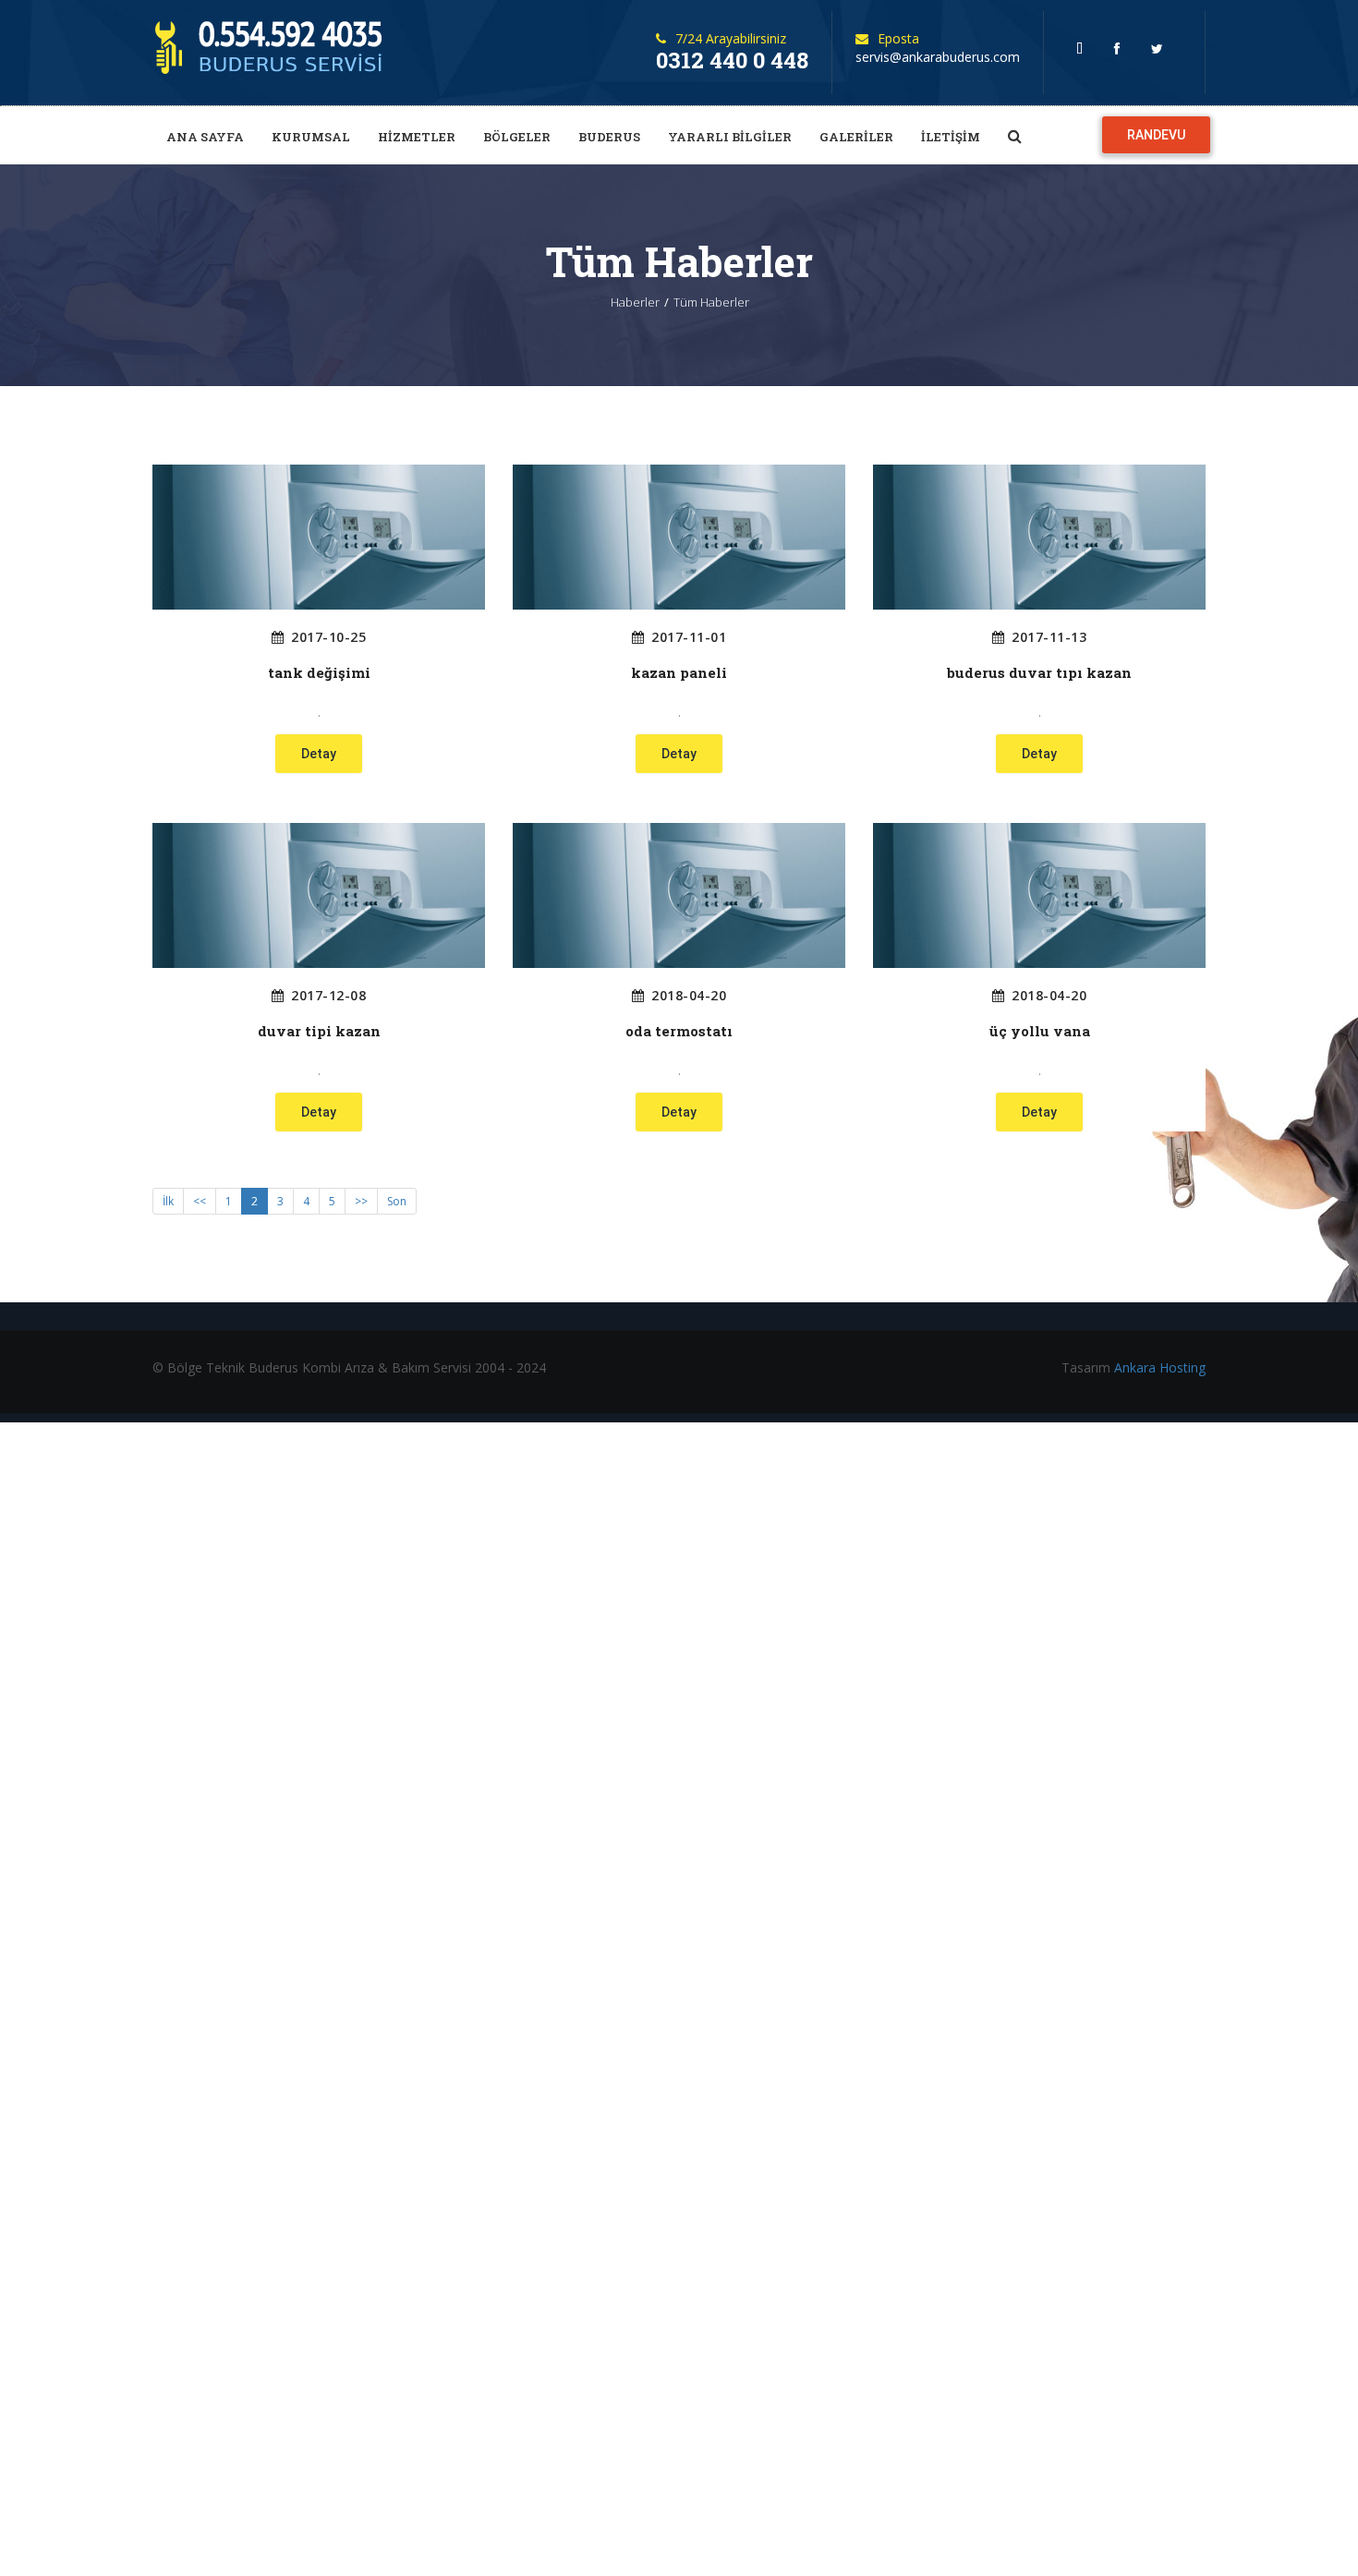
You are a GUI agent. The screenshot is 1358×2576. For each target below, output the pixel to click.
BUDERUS (609, 137)
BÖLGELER (517, 137)
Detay (319, 754)
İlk (168, 1201)
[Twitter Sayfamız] (1162, 49)
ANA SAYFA (205, 137)
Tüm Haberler (711, 302)
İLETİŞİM (951, 137)
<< (200, 1201)
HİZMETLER (417, 137)
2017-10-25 (328, 637)
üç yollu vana (1040, 1031)
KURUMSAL (311, 137)
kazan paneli (679, 673)
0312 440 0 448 (732, 60)
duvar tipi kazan (319, 1031)
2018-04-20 (689, 996)
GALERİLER (856, 137)
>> (361, 1201)
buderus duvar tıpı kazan (1039, 673)
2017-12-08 (328, 996)
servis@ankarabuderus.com (938, 57)
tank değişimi (319, 673)
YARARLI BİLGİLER (730, 137)
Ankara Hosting (1160, 1367)
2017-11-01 (689, 637)
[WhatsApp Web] (1084, 49)
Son (397, 1201)
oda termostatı (679, 1031)
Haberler (635, 302)
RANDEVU (1156, 135)
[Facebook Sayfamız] (1122, 49)
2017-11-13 (1049, 637)
